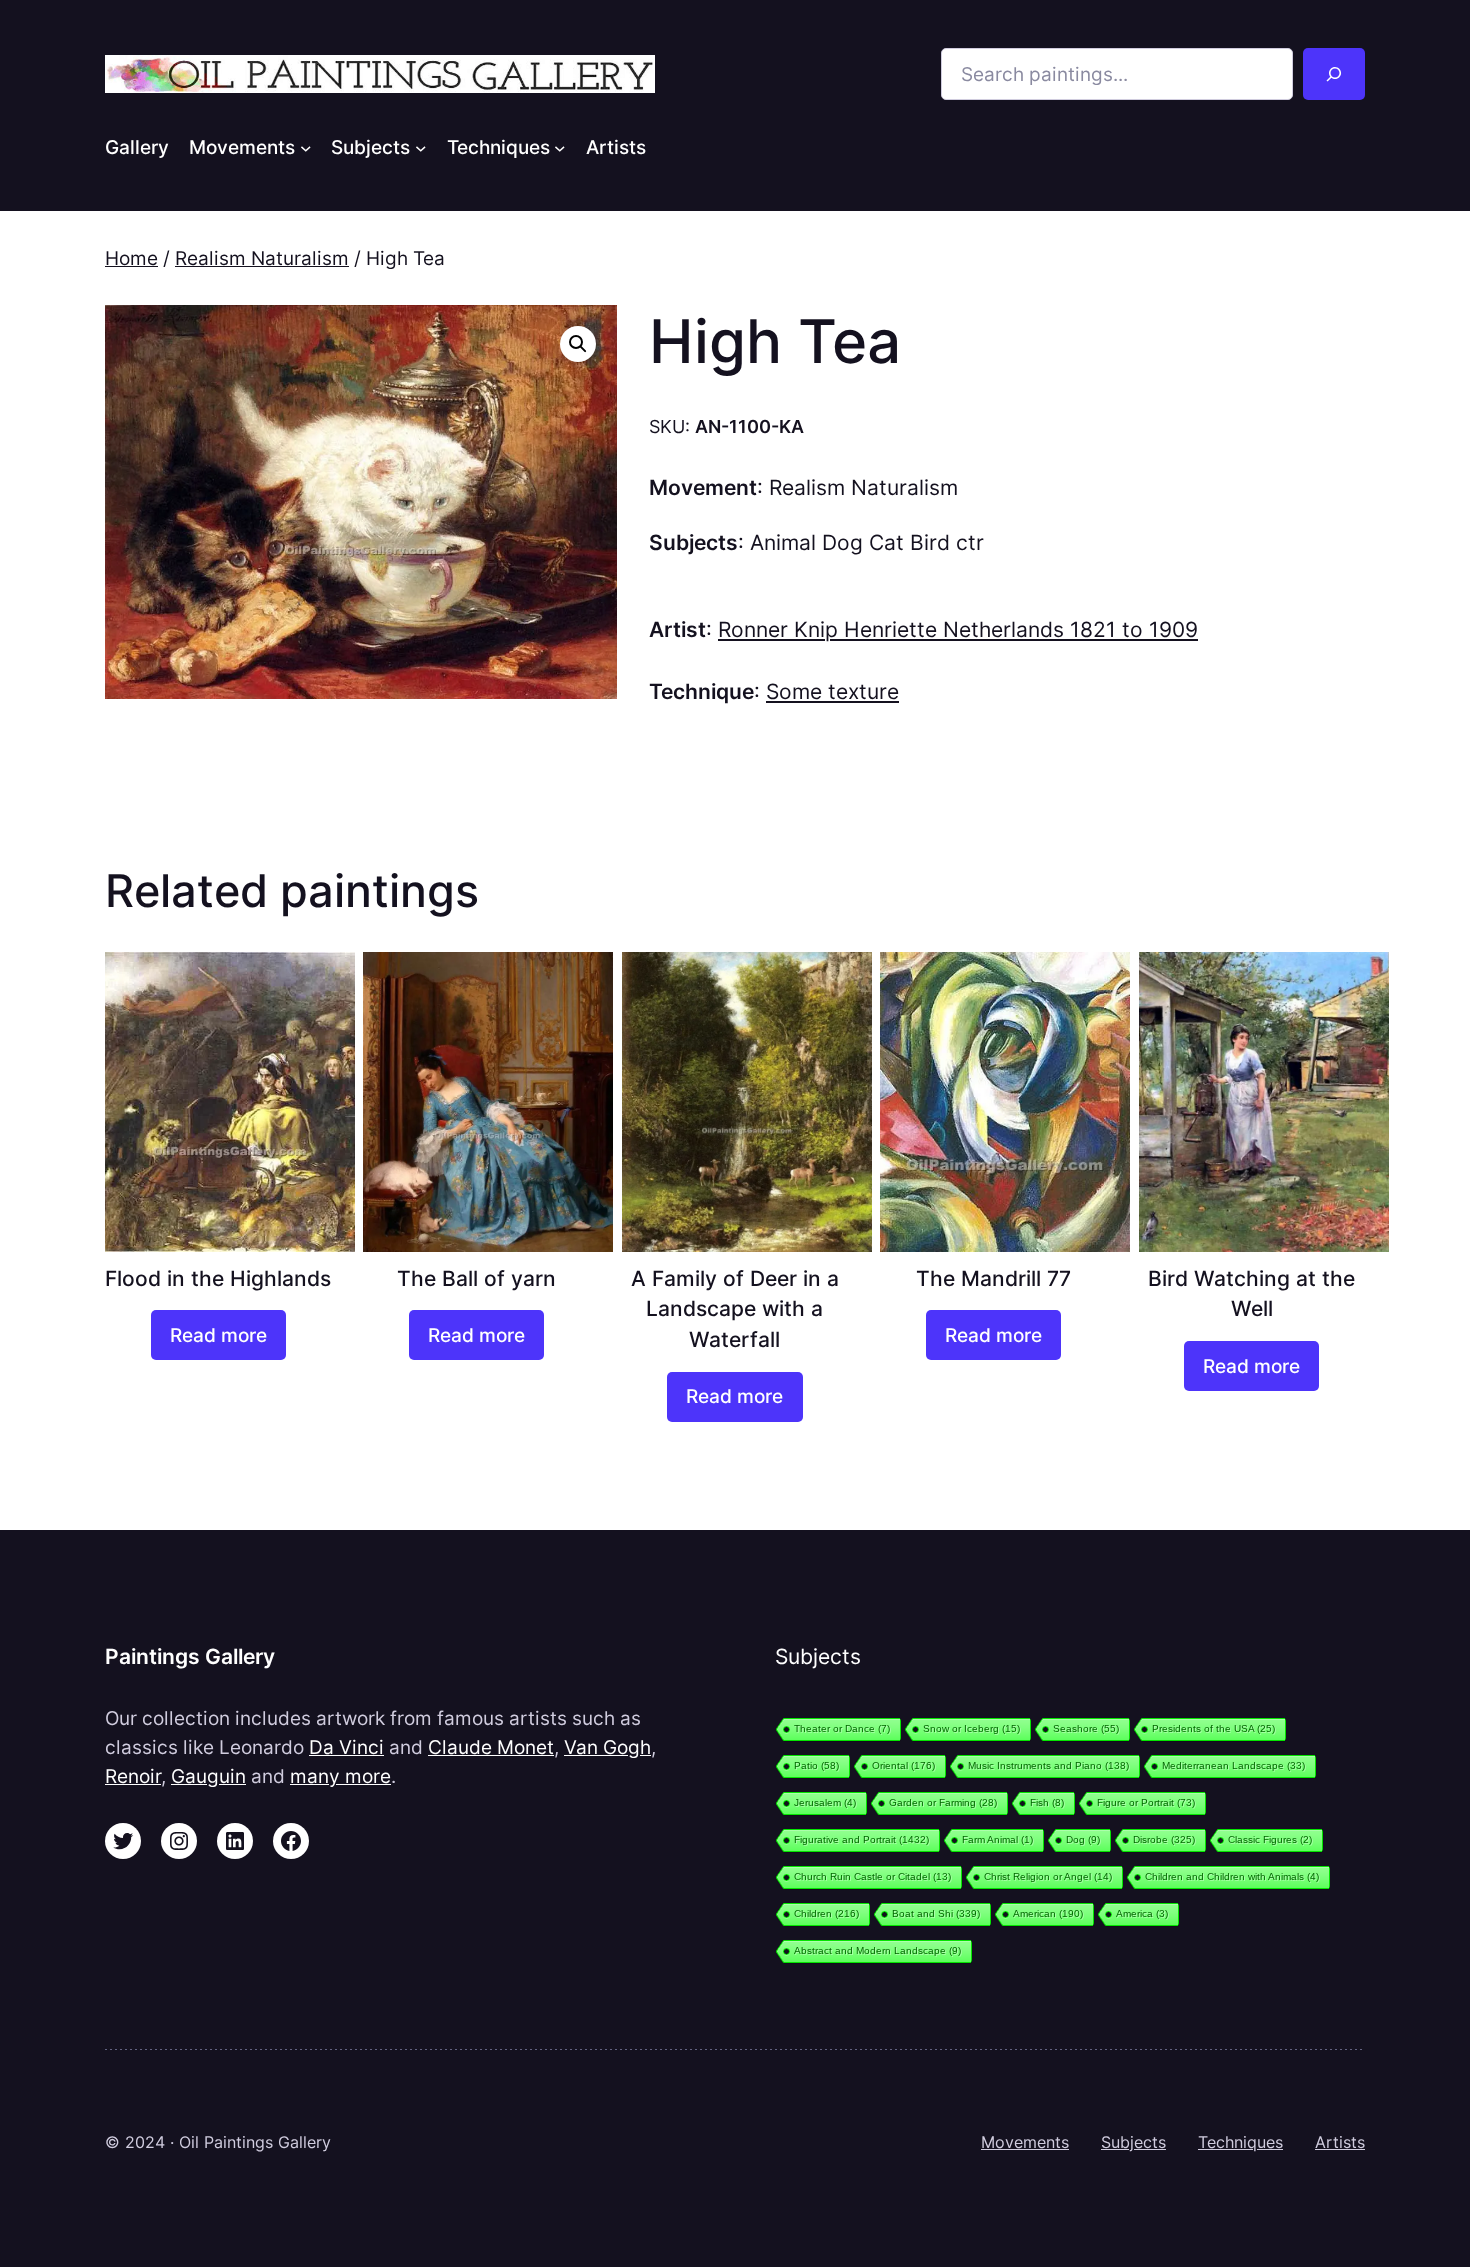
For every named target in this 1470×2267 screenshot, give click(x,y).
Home (131, 258)
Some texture (832, 691)
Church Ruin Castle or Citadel (872, 1876)
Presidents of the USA (1213, 1728)
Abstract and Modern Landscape (877, 1950)
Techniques (1240, 2142)
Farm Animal (997, 1839)
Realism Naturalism (262, 258)
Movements (1025, 2142)
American (1048, 1913)
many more (340, 1776)
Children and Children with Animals (1232, 1876)
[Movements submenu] (306, 147)
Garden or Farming (943, 1802)
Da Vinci (346, 1747)
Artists (1340, 2142)
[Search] (1334, 74)
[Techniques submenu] (560, 147)
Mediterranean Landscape (1233, 1765)
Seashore (1086, 1728)
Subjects (1133, 2142)
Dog (1083, 1839)
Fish (1047, 1802)
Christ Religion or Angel (1048, 1876)
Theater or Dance (842, 1728)
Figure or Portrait (1146, 1802)
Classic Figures (1270, 1839)
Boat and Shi (936, 1913)
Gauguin (208, 1776)
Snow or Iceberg (971, 1728)
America (1142, 1913)
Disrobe (1164, 1839)
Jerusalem (825, 1802)
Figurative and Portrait (861, 1839)
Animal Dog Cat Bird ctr (867, 542)
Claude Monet (491, 1747)
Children (826, 1913)
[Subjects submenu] (421, 147)
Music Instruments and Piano (1048, 1765)
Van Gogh (607, 1747)
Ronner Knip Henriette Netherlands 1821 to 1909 (958, 629)
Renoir (133, 1776)
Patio (816, 1765)
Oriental (903, 1765)
